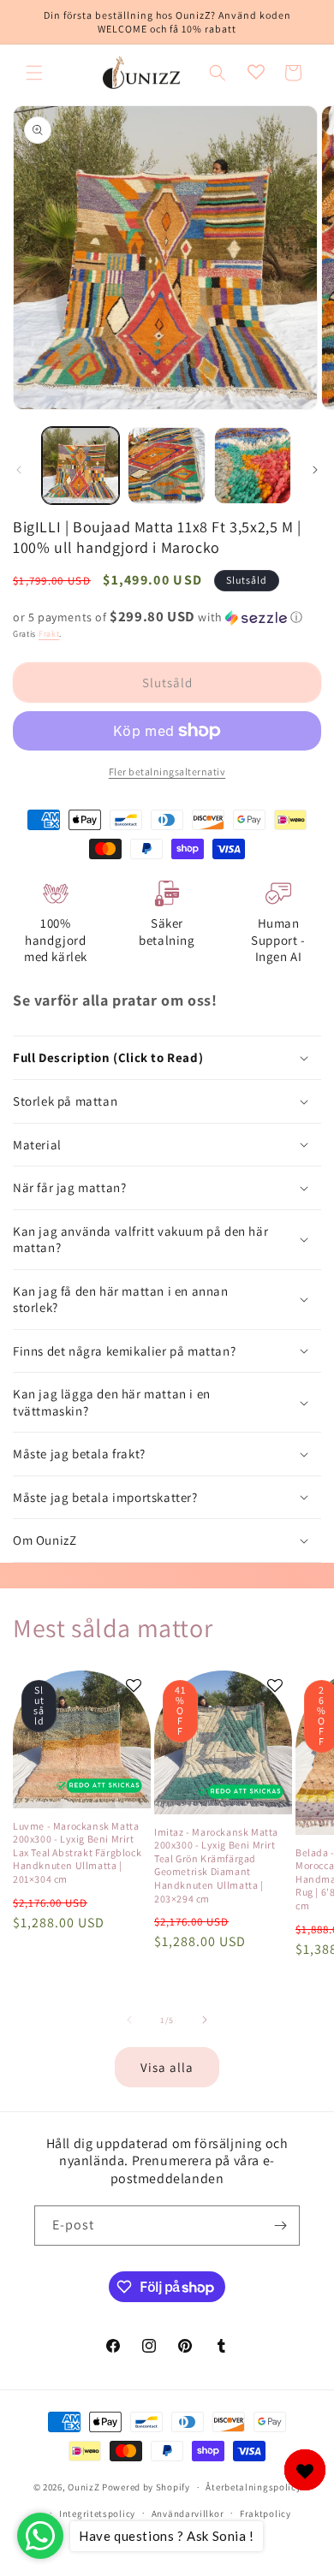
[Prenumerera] (280, 2226)
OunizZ (83, 2487)
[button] (34, 73)
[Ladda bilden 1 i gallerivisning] (81, 466)
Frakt (49, 634)
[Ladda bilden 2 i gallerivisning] (166, 466)
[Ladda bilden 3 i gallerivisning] (253, 466)
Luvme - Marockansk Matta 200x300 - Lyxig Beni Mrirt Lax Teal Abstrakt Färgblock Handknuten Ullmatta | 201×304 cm (77, 1852)
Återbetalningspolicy (253, 2487)
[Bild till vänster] (19, 470)
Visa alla (167, 2067)
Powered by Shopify (146, 2487)
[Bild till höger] (315, 470)
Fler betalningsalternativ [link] (167, 772)
